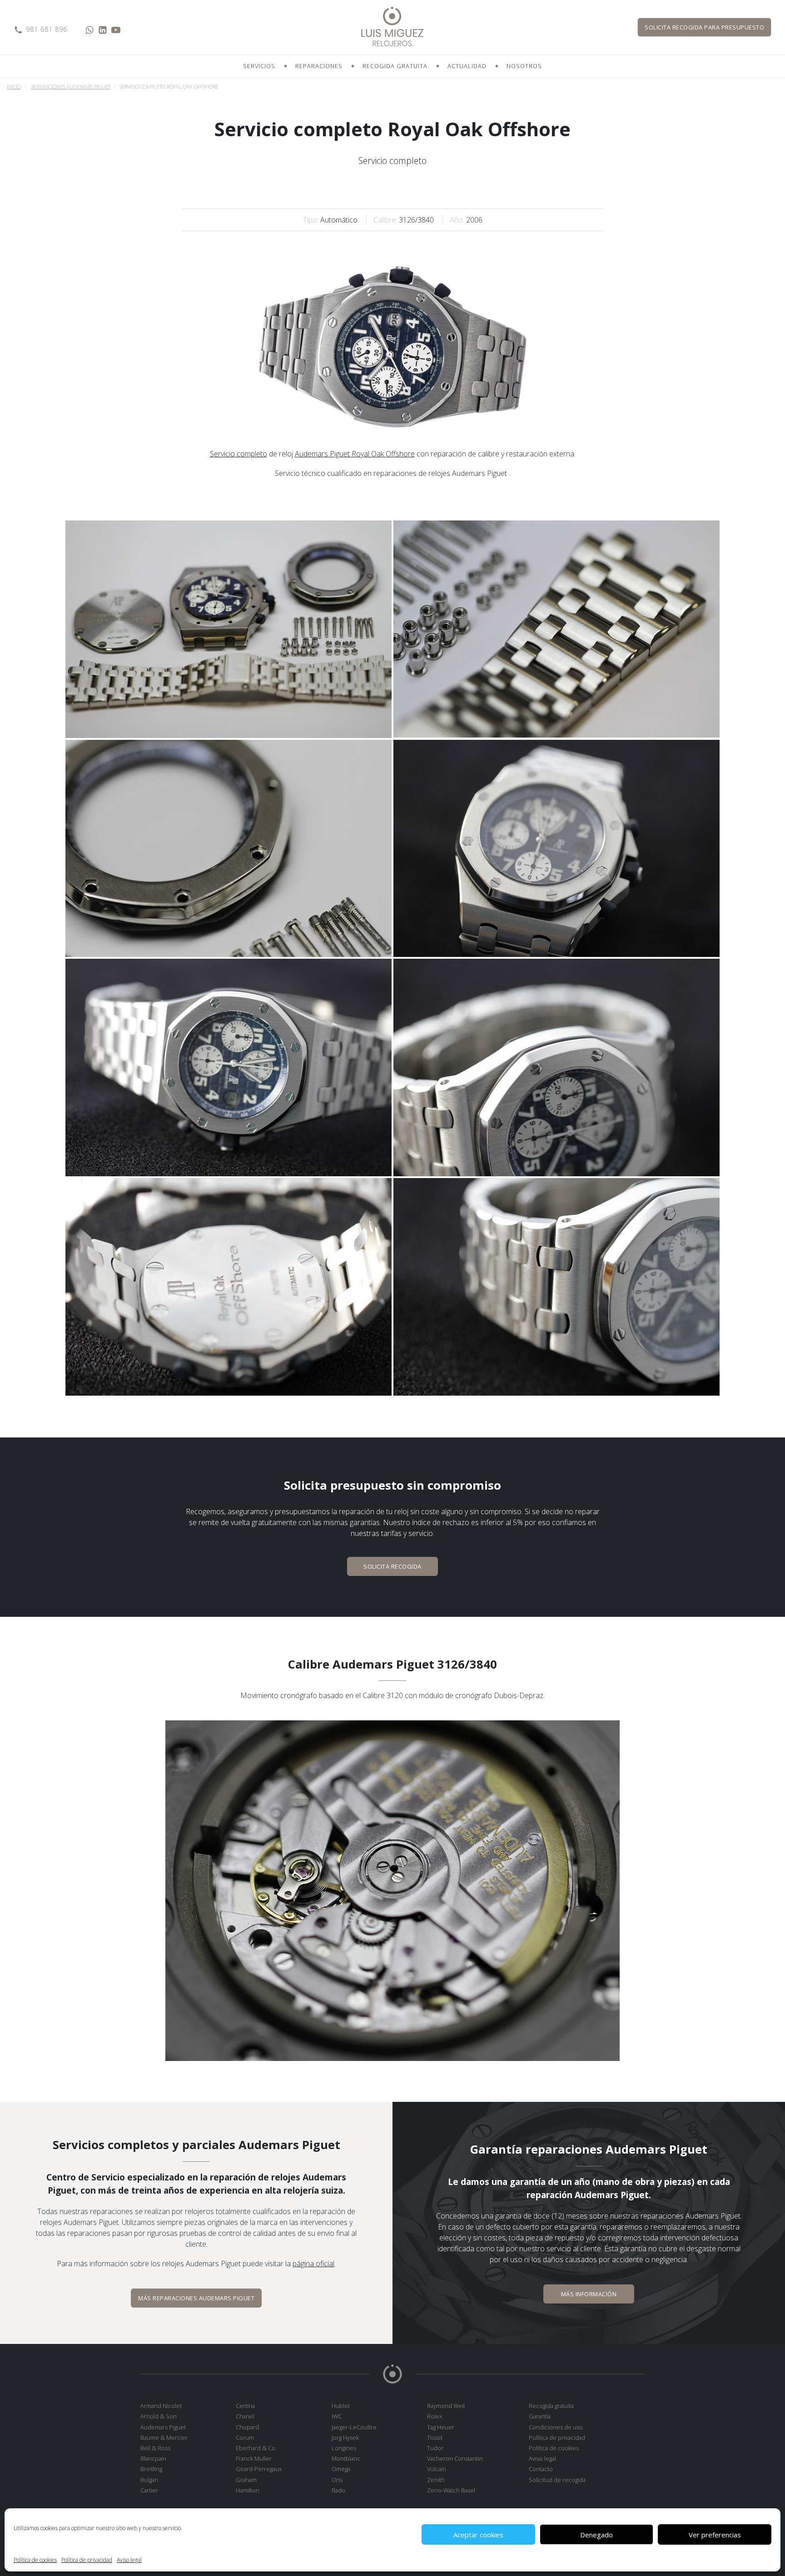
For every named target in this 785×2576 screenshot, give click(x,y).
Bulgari (149, 2480)
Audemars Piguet (163, 2427)
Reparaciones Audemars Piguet (71, 87)
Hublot (341, 2406)
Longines (344, 2448)
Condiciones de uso (556, 2427)
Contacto (541, 2469)
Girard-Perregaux (259, 2469)
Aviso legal (129, 2560)
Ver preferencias (715, 2535)
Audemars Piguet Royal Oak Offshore (355, 454)
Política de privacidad (87, 2560)
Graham (246, 2480)
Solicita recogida (704, 27)
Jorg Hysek (345, 2437)
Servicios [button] (259, 66)
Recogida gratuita (395, 66)
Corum (245, 2437)
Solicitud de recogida (557, 2480)
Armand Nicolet (161, 2406)
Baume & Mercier (164, 2437)
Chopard (247, 2427)
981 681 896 (47, 29)
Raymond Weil (446, 2406)
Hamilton (248, 2490)
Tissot (435, 2437)
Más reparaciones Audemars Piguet (196, 2298)
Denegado (596, 2535)
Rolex (435, 2416)
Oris (337, 2480)
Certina (245, 2406)
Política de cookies (35, 2560)
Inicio (14, 87)
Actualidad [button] (467, 66)
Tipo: (311, 220)
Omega (341, 2469)
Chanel (245, 2416)
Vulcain (437, 2469)
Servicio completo (238, 454)
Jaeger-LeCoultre (354, 2427)
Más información (589, 2294)
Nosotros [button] (524, 66)
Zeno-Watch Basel (451, 2490)
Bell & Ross (155, 2448)
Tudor (435, 2448)
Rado (338, 2490)
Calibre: (385, 220)
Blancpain (153, 2458)
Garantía (540, 2416)
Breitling (151, 2469)
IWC (337, 2416)
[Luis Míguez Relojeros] (392, 27)
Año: (457, 220)
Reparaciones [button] (319, 66)
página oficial (313, 2264)
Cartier (149, 2490)
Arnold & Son (159, 2416)
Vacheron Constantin (455, 2458)
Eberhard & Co (256, 2448)
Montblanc (346, 2458)
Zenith (436, 2480)
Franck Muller (254, 2458)
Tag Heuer (441, 2427)
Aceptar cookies (478, 2535)
